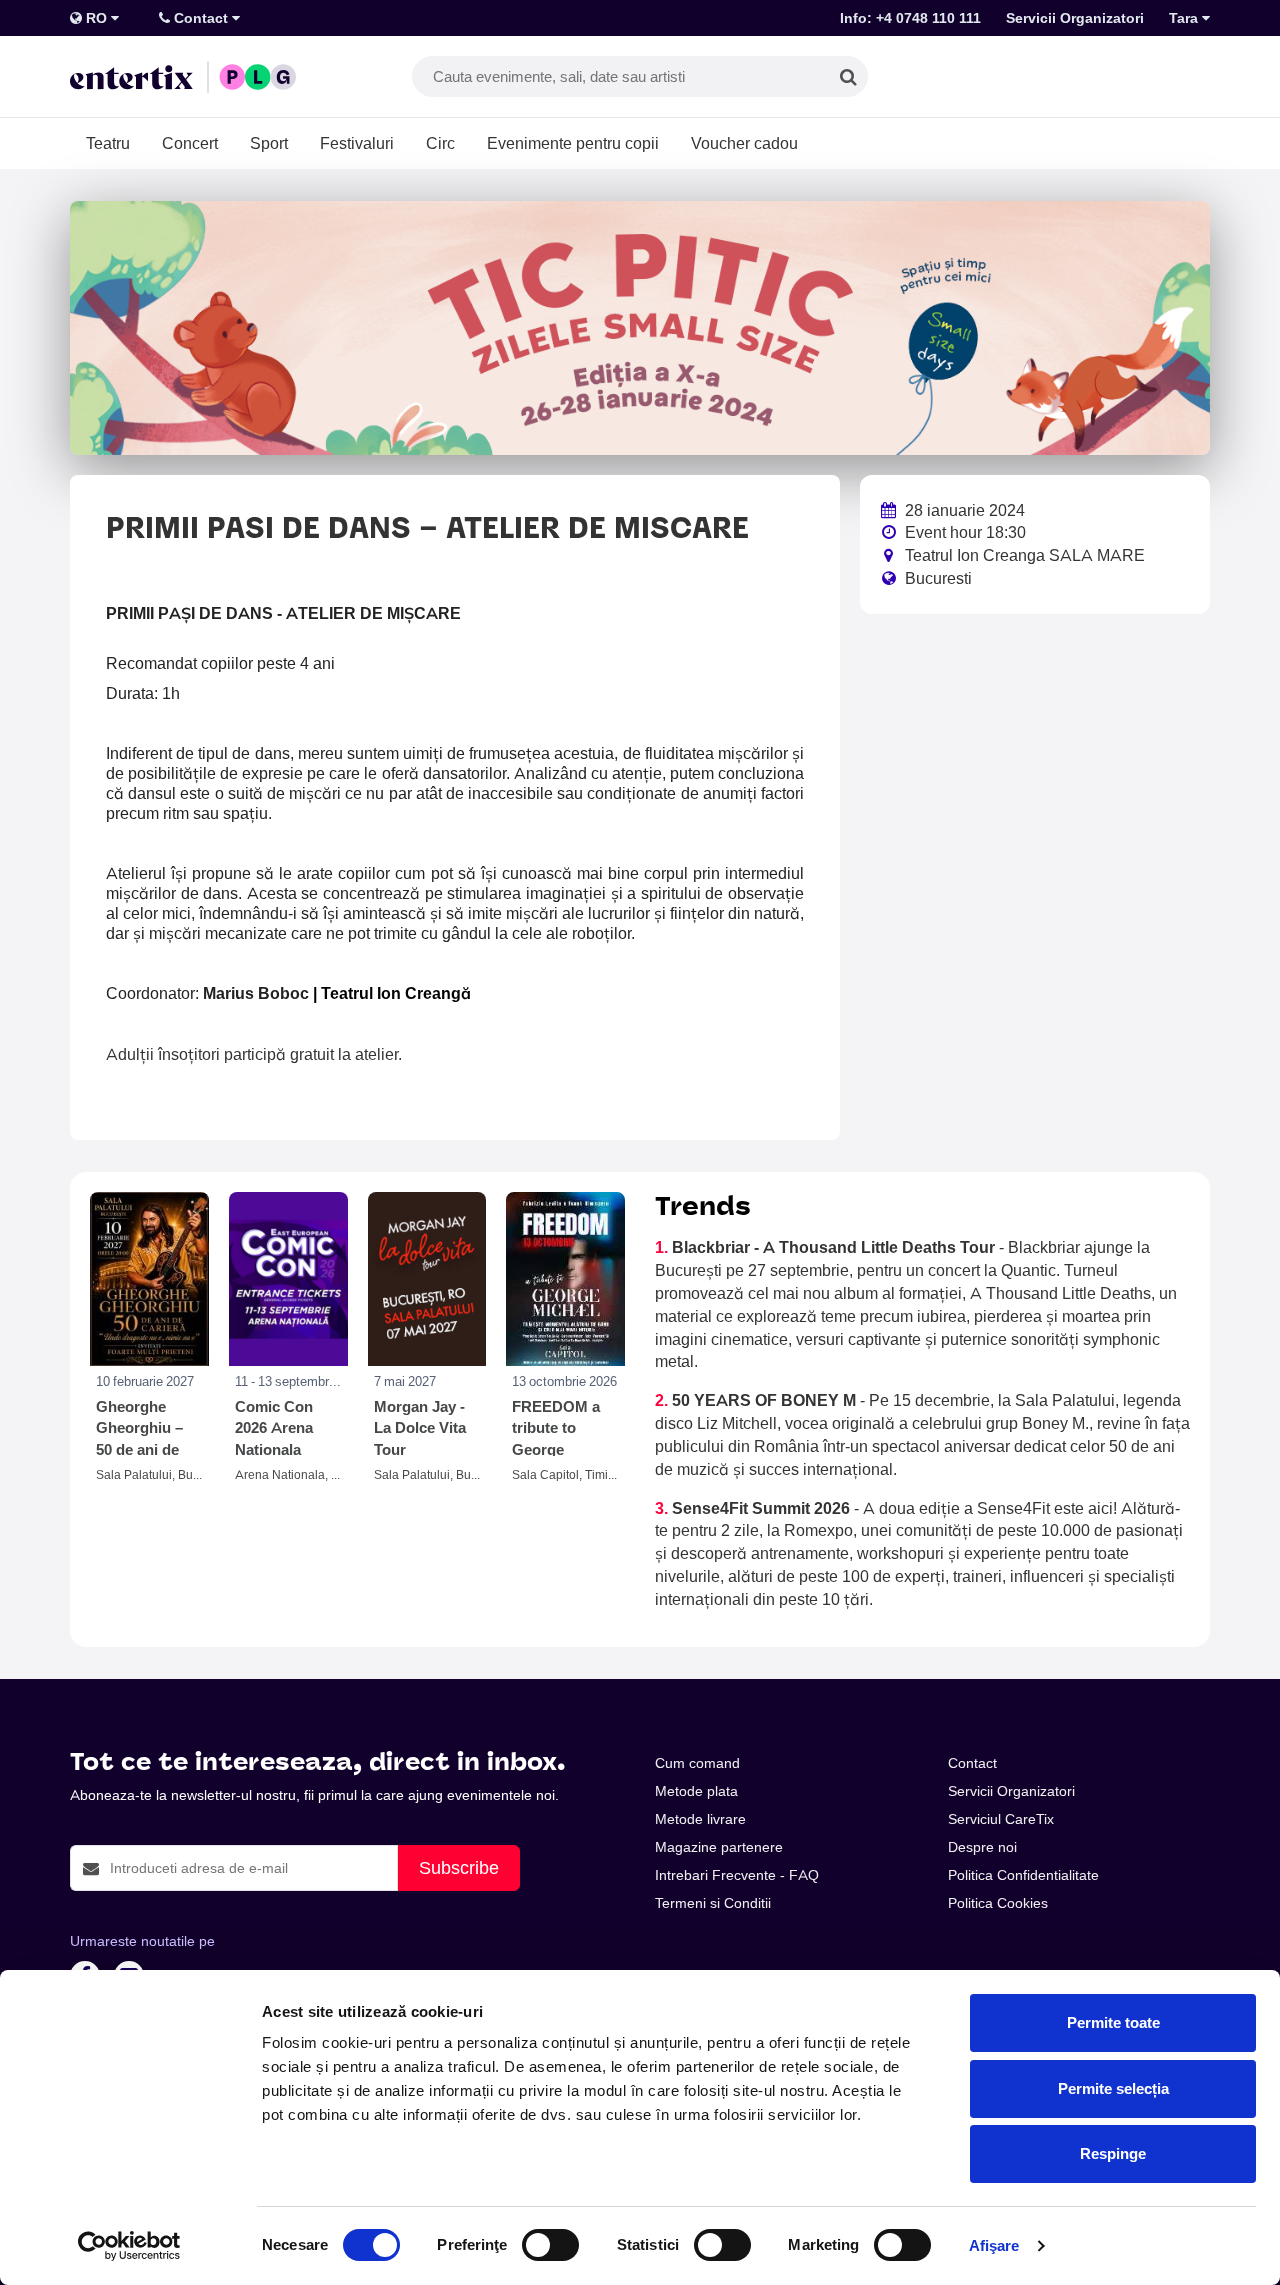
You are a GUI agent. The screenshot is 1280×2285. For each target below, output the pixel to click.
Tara (1185, 18)
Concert (190, 143)
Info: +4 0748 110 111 (910, 18)
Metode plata (696, 1791)
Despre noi (982, 1847)
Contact (201, 18)
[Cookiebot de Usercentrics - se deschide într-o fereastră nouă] (129, 2246)
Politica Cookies (998, 1903)
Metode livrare (700, 1819)
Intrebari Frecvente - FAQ (737, 1875)
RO (96, 18)
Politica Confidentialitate (1023, 1875)
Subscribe (459, 1867)
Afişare (994, 2245)
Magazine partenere (719, 1847)
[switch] (550, 2245)
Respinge (1113, 2153)
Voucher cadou (744, 143)
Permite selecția (1113, 2088)
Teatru (108, 143)
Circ (440, 143)
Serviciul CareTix (1001, 1819)
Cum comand (697, 1763)
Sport (269, 143)
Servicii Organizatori (1075, 18)
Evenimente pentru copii (573, 143)
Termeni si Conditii (713, 1903)
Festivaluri (357, 143)
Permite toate (1113, 2022)
